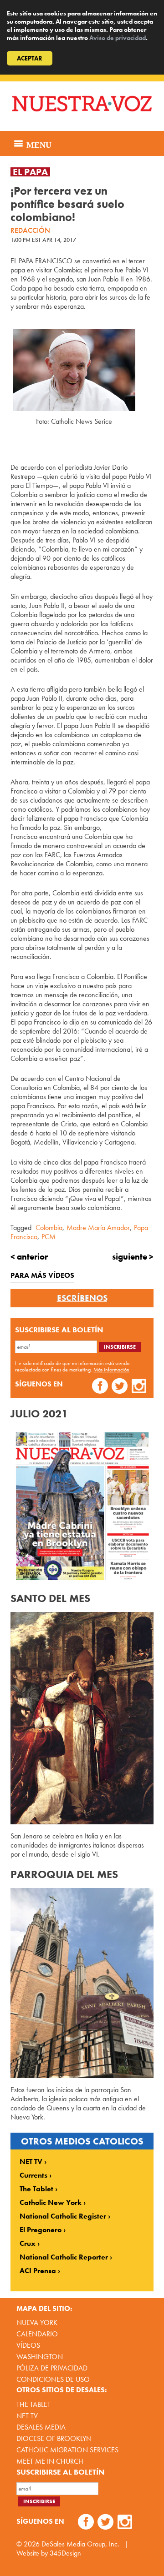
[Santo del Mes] (82, 1718)
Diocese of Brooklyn (54, 2438)
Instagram (139, 1387)
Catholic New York (51, 2203)
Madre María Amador (98, 1228)
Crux (28, 2244)
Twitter (120, 1387)
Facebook (100, 1387)
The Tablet (36, 2189)
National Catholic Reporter (64, 2257)
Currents (33, 2175)
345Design (65, 2553)
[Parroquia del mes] (82, 1983)
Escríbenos (82, 1298)
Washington (40, 2357)
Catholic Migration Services (67, 2450)
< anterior (29, 1257)
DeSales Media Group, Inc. (80, 2544)
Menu (38, 144)
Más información (111, 1370)
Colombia (49, 1228)
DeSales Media (41, 2427)
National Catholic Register (63, 2216)
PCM (49, 1237)
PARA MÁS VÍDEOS (42, 1275)
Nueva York (37, 2322)
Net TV (27, 2416)
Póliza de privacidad (52, 2368)
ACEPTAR (30, 58)
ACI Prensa (38, 2271)
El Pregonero (41, 2230)
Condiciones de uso (53, 2379)
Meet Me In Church (50, 2461)
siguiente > (133, 1257)
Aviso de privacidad (118, 38)
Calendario (37, 2334)
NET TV (31, 2162)
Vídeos (28, 2345)
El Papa (30, 172)
